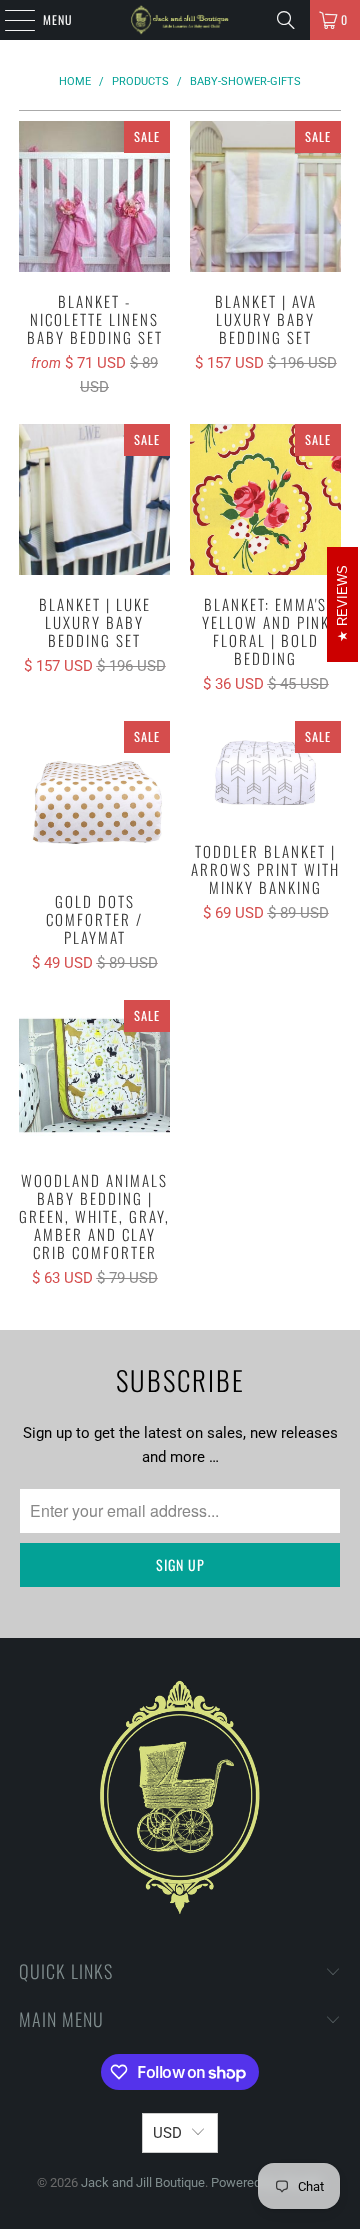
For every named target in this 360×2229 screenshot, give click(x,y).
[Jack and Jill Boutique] (180, 20)
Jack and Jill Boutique (143, 2182)
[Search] (286, 20)
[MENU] (9, 20)
